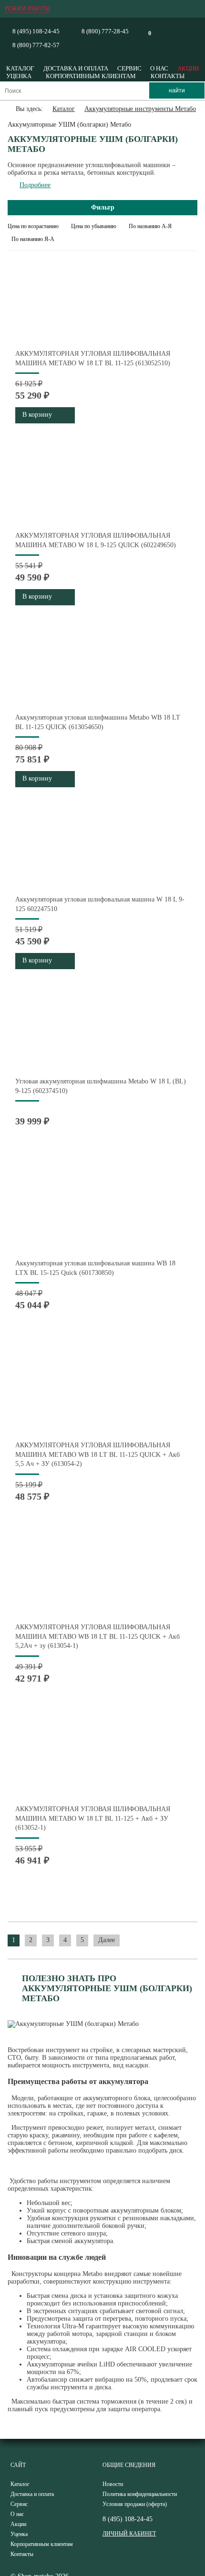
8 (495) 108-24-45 (36, 31)
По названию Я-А (33, 239)
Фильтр (103, 207)
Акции (188, 68)
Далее (107, 1940)
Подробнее (35, 185)
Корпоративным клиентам (91, 76)
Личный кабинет (129, 2534)
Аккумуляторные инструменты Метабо (140, 109)
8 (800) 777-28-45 (105, 31)
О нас (159, 68)
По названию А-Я (150, 226)
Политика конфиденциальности (140, 2494)
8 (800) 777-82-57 (36, 45)
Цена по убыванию (94, 226)
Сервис (129, 68)
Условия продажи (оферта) (135, 2504)
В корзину (37, 415)
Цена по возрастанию (33, 226)
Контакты (168, 76)
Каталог (20, 68)
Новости (113, 2484)
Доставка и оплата (76, 68)
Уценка (19, 76)
